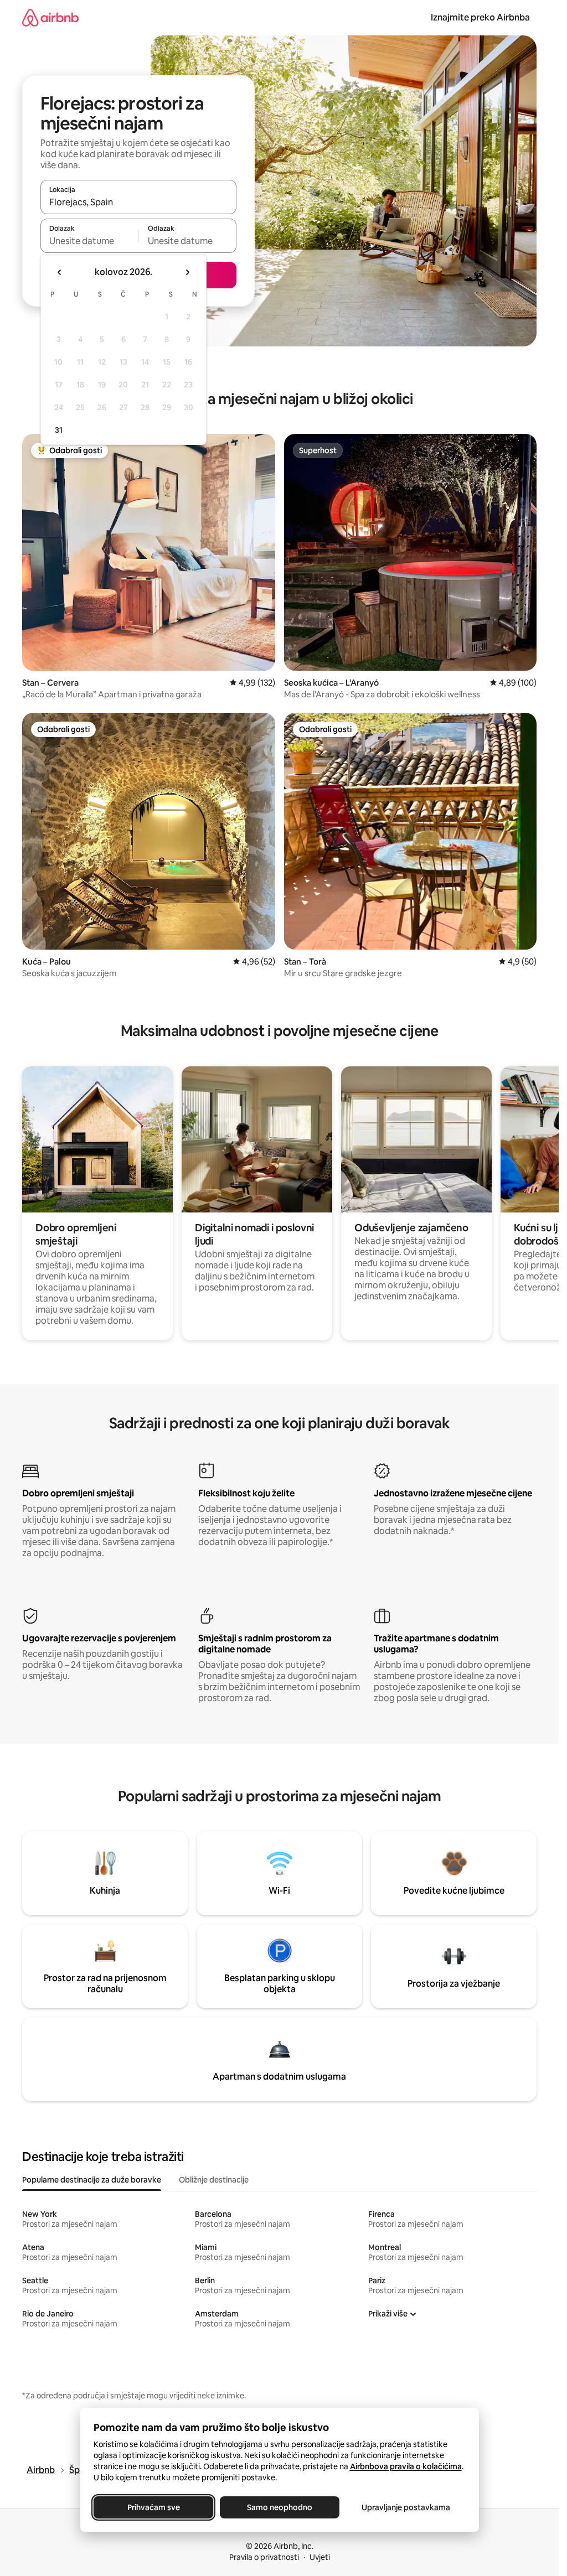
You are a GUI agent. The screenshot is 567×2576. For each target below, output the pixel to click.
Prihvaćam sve (153, 2507)
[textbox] (89, 241)
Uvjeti (320, 2557)
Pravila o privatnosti (264, 2557)
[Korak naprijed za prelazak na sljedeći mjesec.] (187, 272)
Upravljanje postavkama (406, 2507)
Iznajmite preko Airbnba (480, 17)
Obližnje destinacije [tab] (214, 2180)
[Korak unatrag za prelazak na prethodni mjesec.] (60, 272)
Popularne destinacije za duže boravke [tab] (92, 2180)
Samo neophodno (280, 2507)
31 (59, 430)
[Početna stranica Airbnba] (50, 17)
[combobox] (138, 202)
